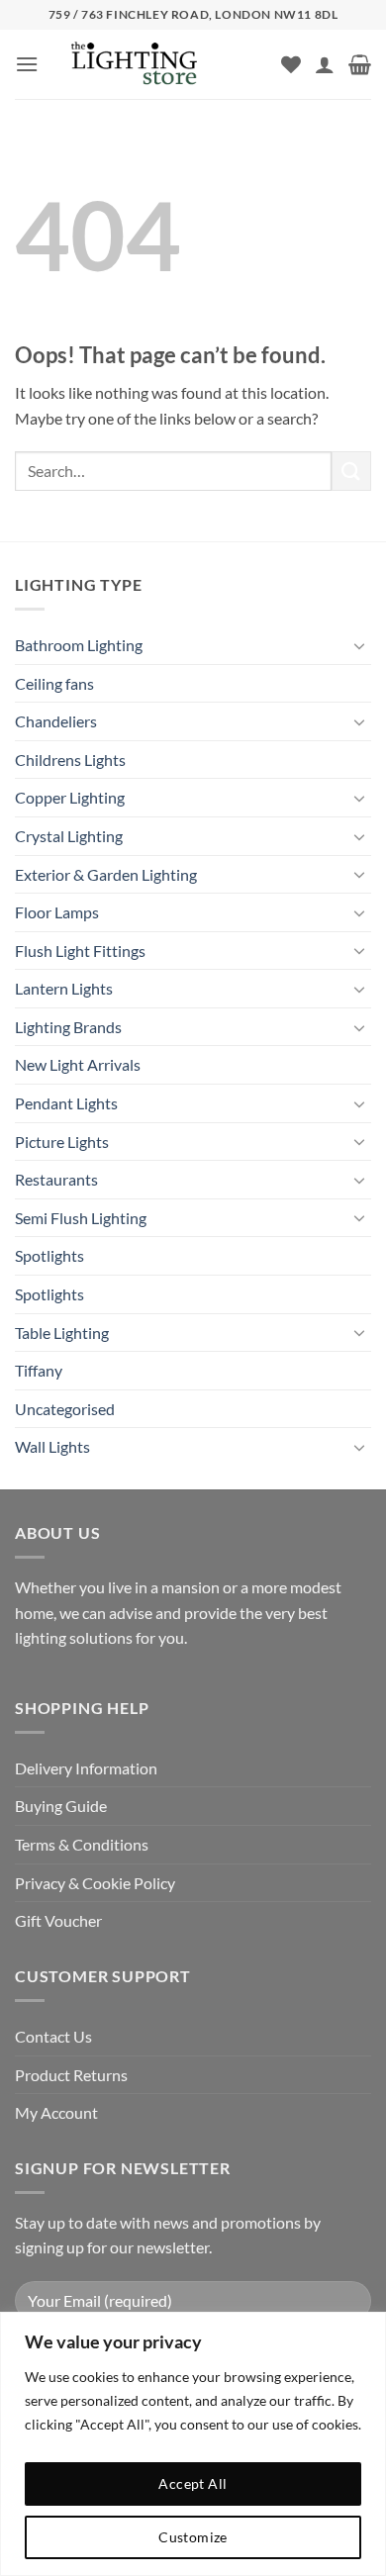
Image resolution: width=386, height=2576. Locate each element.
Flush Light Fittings (80, 951)
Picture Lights (62, 1142)
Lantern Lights (64, 988)
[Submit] (351, 471)
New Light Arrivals (78, 1064)
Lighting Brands (68, 1027)
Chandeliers (56, 721)
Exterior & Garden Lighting (106, 874)
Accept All (193, 2483)
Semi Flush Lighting (81, 1218)
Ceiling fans (54, 683)
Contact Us (53, 2036)
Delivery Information (86, 1768)
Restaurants (56, 1179)
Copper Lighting (70, 797)
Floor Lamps (57, 912)
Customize (193, 2537)
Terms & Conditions (82, 1844)
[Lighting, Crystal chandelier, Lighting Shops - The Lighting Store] (167, 65)
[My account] (325, 64)
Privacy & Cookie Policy (95, 1883)
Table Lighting (62, 1333)
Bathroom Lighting (79, 645)
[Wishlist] (291, 64)
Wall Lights (52, 1446)
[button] (27, 64)
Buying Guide (61, 1806)
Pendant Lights (66, 1103)
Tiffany (39, 1370)
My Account (56, 2112)
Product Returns (71, 2075)
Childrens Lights (70, 760)
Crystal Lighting (69, 836)
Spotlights (49, 1255)
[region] (193, 2444)
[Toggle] (359, 645)
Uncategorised (65, 1409)
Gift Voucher (58, 1920)
